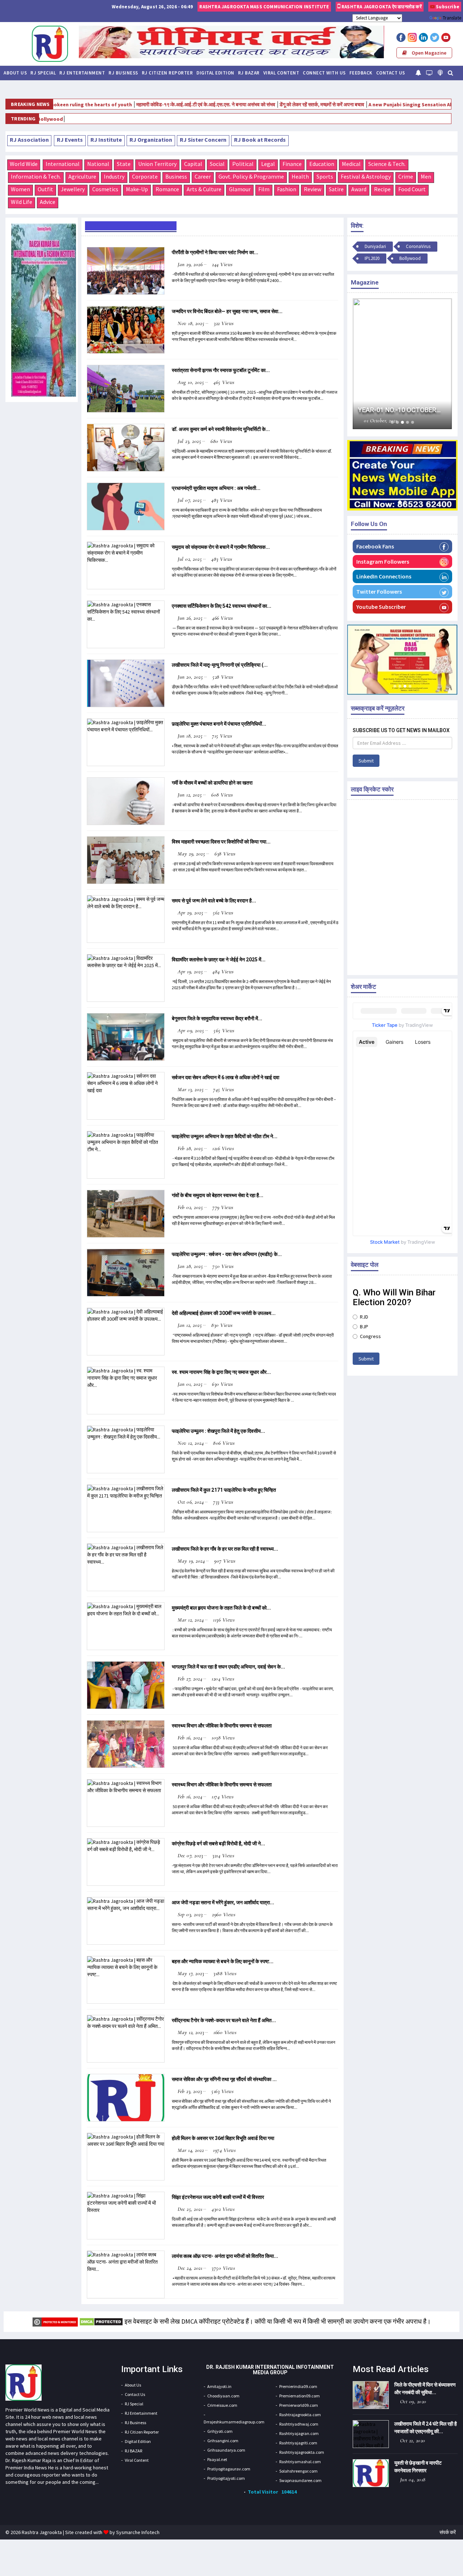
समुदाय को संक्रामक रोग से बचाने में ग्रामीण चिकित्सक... (221, 547)
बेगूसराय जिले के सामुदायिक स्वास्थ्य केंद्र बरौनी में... (217, 1018)
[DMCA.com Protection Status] (101, 2321)
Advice (48, 202)
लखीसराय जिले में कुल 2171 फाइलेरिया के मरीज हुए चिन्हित (224, 1490)
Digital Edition (215, 73)
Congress (370, 1336)
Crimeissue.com (222, 2405)
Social (217, 164)
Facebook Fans (375, 546)
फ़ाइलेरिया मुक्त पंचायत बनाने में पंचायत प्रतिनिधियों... (219, 724)
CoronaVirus (418, 246)
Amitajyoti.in (219, 2386)
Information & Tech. (36, 176)
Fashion (287, 189)
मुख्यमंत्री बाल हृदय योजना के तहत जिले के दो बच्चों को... (221, 1608)
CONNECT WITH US (324, 73)
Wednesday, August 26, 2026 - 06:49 (152, 7)
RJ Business (123, 73)
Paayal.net (217, 2459)
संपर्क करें (448, 2532)
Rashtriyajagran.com (299, 2433)
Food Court (412, 189)
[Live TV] (429, 72)
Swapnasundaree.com (300, 2480)
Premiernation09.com (300, 2396)
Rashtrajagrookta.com (300, 2415)
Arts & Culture (204, 189)
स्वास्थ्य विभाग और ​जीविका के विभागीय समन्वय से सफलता (222, 1726)
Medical (351, 164)
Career (203, 176)
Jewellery (73, 189)
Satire (336, 189)
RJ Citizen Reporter (167, 73)
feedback (361, 73)
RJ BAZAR (249, 73)
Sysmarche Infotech (138, 2532)
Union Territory (157, 164)
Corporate (145, 176)
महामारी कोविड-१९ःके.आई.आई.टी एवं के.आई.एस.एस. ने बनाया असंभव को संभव (149, 104)
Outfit (45, 189)
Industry (114, 176)
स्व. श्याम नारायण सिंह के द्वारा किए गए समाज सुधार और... (221, 1372)
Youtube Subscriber (381, 607)
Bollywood (410, 258)
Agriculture (82, 176)
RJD (364, 1317)
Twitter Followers (379, 591)
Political (243, 164)
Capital (193, 164)
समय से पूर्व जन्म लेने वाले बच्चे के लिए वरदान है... (214, 901)
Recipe (382, 189)
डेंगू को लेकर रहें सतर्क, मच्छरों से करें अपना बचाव (265, 104)
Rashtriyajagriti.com (298, 2443)
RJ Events (70, 140)
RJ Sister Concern (203, 140)
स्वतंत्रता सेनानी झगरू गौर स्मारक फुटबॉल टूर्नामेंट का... (221, 370)
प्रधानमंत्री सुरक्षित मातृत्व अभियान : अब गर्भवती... (216, 488)
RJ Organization (151, 140)
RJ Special (43, 73)
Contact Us (391, 73)
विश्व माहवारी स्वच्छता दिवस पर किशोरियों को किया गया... (221, 842)
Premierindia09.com (298, 2386)
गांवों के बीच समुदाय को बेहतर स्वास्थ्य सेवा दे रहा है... (218, 1195)
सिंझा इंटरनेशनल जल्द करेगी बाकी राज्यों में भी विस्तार (218, 2197)
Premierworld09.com (299, 2405)
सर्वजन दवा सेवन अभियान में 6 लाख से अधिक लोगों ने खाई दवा (226, 1077)
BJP (364, 1327)
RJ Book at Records (260, 140)
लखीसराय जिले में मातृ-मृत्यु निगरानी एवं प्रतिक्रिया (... (220, 665)
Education (322, 164)
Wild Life (22, 202)
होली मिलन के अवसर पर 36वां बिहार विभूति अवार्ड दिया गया (223, 2138)
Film (264, 189)
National (98, 164)
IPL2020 (372, 258)
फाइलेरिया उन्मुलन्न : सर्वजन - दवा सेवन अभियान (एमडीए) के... (227, 1254)
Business (176, 176)
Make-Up (137, 189)
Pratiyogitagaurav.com (229, 2469)
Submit (366, 761)
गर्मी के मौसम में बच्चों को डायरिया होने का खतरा (212, 783)
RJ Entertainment (82, 73)
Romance (167, 189)
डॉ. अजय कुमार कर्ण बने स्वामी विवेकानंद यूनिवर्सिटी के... (221, 429)
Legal (268, 164)
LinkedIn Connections (384, 576)
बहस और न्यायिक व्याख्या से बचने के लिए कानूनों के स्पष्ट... (223, 1961)
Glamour (240, 189)
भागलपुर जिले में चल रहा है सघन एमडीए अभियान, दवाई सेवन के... (228, 1667)
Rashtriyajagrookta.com (302, 2452)
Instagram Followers (383, 561)
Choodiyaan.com (223, 2396)
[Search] (451, 72)
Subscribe (447, 7)
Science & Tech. (387, 164)
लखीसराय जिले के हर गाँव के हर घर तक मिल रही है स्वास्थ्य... (225, 1549)
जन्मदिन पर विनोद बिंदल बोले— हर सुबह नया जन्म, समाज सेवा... (227, 311)
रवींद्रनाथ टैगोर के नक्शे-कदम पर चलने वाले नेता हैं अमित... (224, 2020)
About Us (15, 73)
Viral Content (281, 73)
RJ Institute (106, 140)
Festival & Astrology (366, 176)
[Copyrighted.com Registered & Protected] (55, 2321)
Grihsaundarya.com (226, 2450)
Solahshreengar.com (298, 2471)
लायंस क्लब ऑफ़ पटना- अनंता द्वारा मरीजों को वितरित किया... (225, 2256)
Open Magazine (428, 53)
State (124, 164)
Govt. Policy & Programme (251, 176)
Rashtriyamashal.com (300, 2462)
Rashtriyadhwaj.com (299, 2424)
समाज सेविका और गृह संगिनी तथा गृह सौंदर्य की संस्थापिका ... (224, 2079)
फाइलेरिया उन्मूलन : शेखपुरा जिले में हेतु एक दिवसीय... (218, 1431)
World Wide (24, 164)
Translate (452, 18)
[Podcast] (440, 72)
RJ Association (29, 140)
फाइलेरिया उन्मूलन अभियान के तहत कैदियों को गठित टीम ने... (225, 1136)
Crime (406, 176)
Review (313, 189)
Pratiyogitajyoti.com (226, 2478)
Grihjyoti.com (220, 2431)
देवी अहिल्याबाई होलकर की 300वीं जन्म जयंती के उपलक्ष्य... (224, 1313)
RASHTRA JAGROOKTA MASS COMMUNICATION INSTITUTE (264, 7)
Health (300, 176)
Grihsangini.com (223, 2441)
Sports (325, 176)
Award (359, 189)
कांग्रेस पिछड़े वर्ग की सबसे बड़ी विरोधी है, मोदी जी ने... (218, 1844)
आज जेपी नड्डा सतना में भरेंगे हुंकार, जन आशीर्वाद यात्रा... (223, 1902)
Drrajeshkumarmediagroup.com (234, 2422)
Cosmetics (105, 189)
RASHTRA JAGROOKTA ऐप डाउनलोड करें (381, 7)
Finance (292, 164)
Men (426, 176)
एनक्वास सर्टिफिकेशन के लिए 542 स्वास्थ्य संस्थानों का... (222, 606)
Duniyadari (443, 119)
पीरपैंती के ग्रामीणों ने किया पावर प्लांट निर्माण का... (215, 252)
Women (20, 189)
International (63, 164)
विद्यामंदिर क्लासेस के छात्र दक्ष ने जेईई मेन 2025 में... (219, 960)
